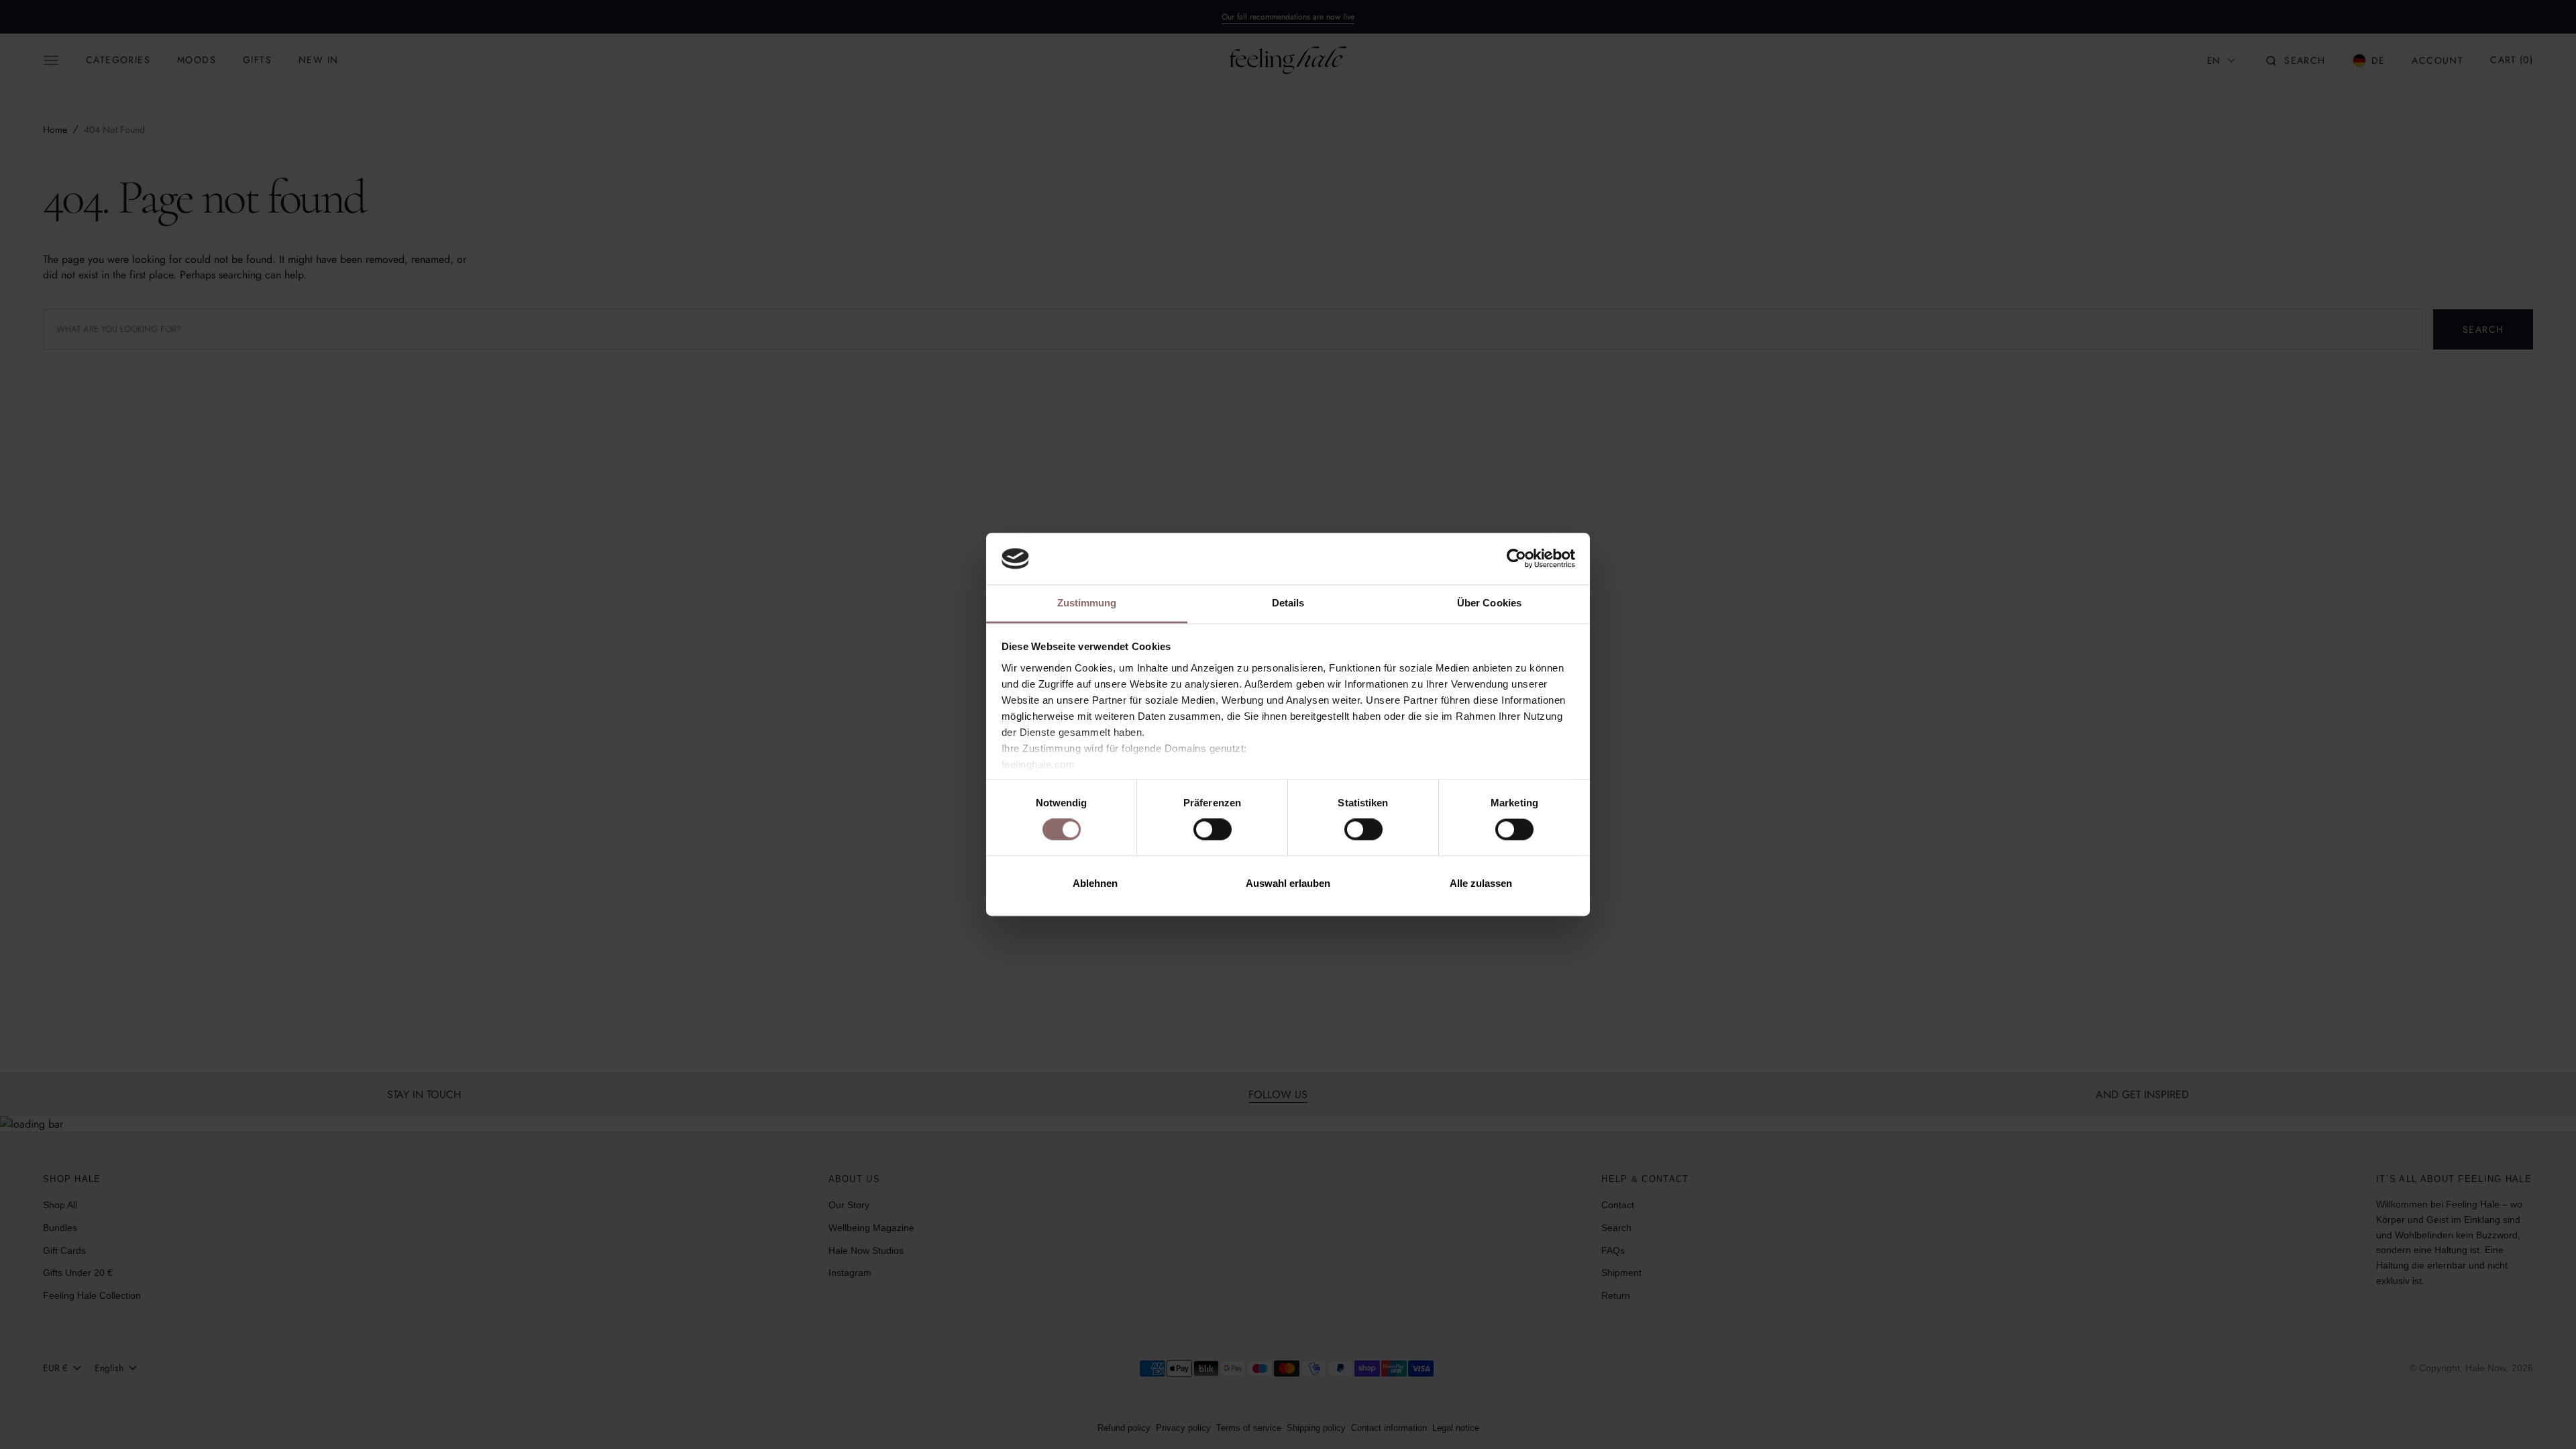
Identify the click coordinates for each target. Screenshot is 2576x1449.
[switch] (1213, 830)
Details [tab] (1288, 603)
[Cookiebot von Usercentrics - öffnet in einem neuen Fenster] (1516, 559)
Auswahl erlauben (1288, 883)
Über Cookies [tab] (1489, 603)
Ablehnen (1095, 883)
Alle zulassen (1481, 883)
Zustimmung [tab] (1087, 603)
